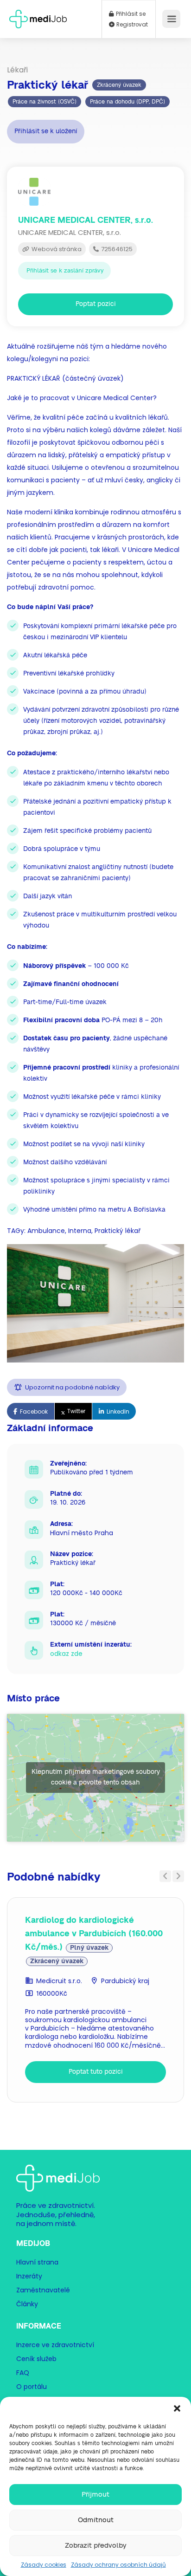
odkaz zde (66, 1654)
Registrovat (131, 25)
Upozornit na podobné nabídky (72, 1387)
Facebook (34, 1411)
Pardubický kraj (125, 1981)
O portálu (32, 2386)
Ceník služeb (36, 2358)
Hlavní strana (37, 2262)
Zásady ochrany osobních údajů (118, 2565)
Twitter (76, 1411)
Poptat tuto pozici (96, 2072)
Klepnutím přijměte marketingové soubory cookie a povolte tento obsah (96, 1777)
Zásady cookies (44, 2565)
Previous (165, 1876)
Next (178, 1876)
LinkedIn (118, 1411)
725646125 (116, 249)
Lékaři (17, 70)
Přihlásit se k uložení (46, 131)
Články (27, 2303)
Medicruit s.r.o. (59, 1981)
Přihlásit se (130, 14)
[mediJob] (38, 16)
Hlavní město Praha (82, 1533)
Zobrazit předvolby (96, 2546)
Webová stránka (56, 249)
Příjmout (95, 2495)
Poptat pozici (96, 304)
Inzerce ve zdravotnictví (55, 2344)
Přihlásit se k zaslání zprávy (65, 271)
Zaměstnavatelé (43, 2290)
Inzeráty (29, 2276)
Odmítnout (96, 2520)
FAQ (23, 2372)
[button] (177, 2408)
